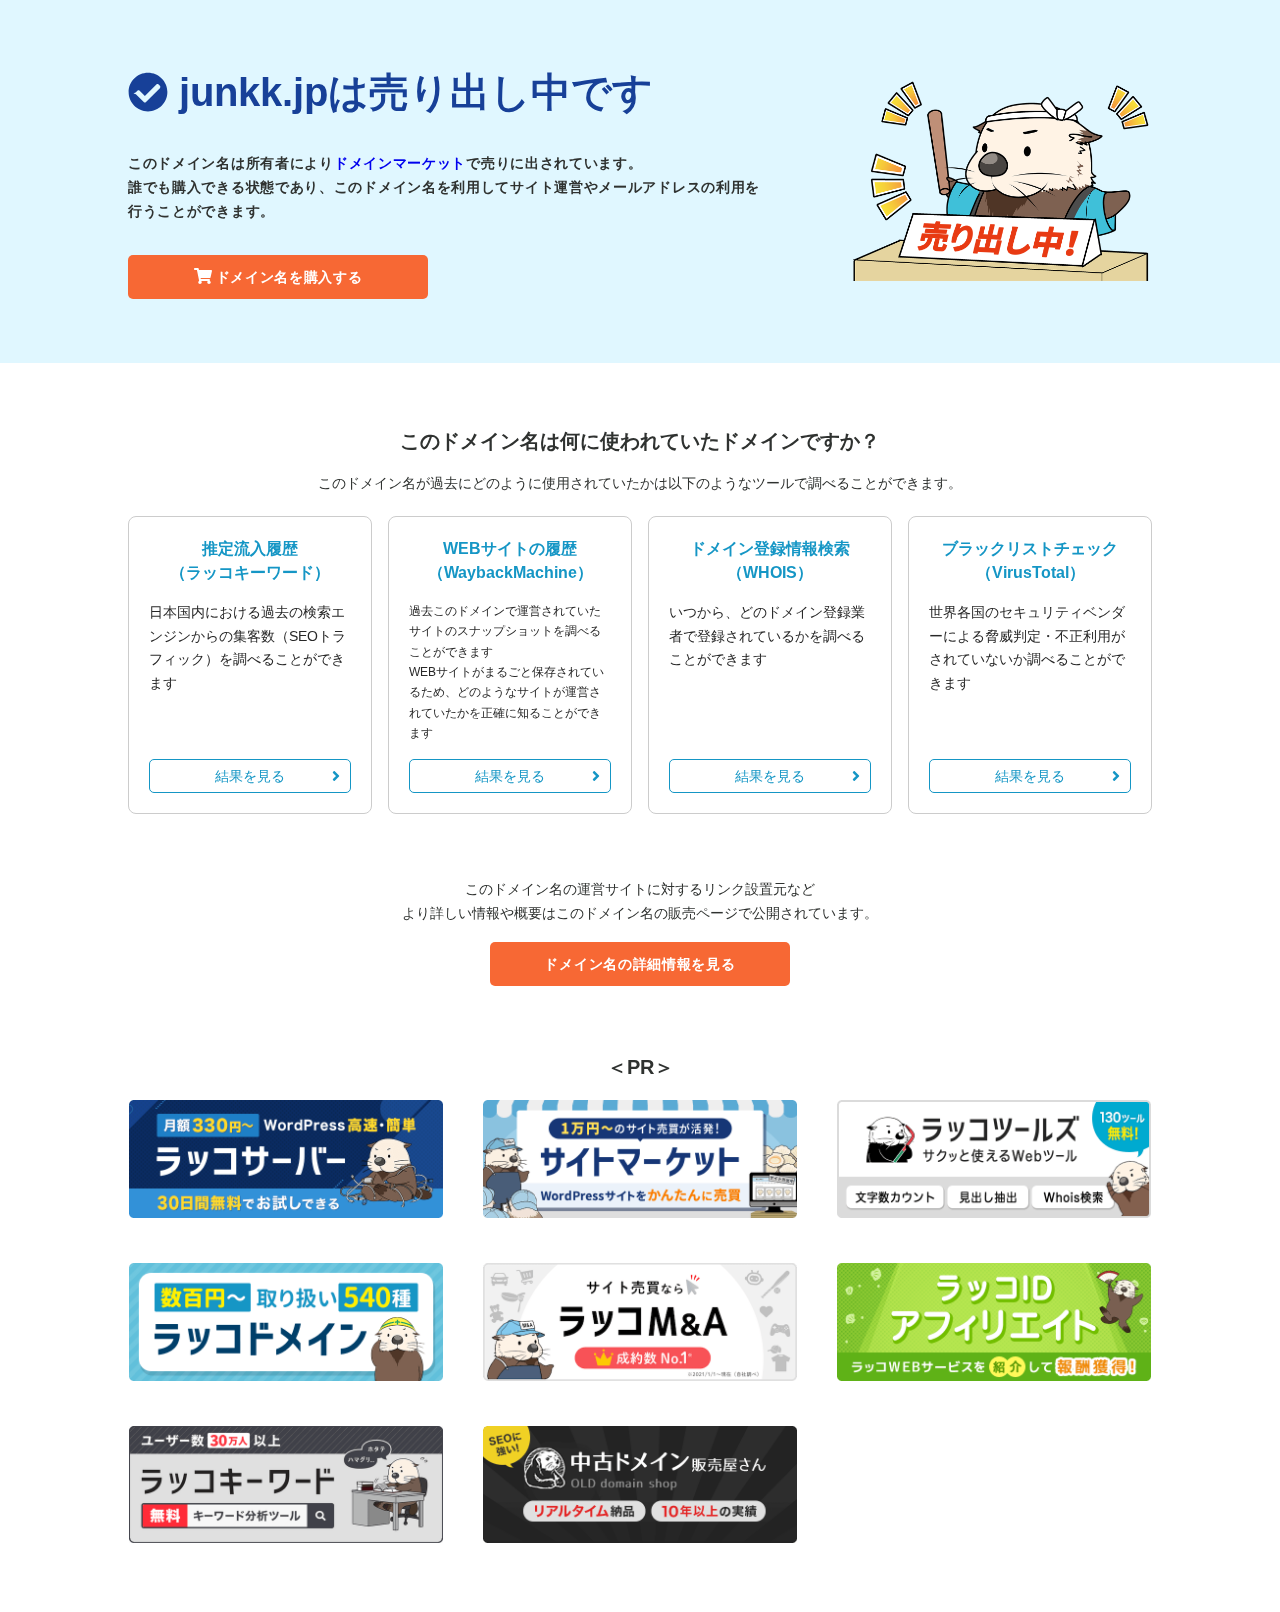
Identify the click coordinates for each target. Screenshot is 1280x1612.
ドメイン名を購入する (289, 277)
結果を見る (250, 776)
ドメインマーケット (400, 163)
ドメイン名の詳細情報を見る (639, 964)
